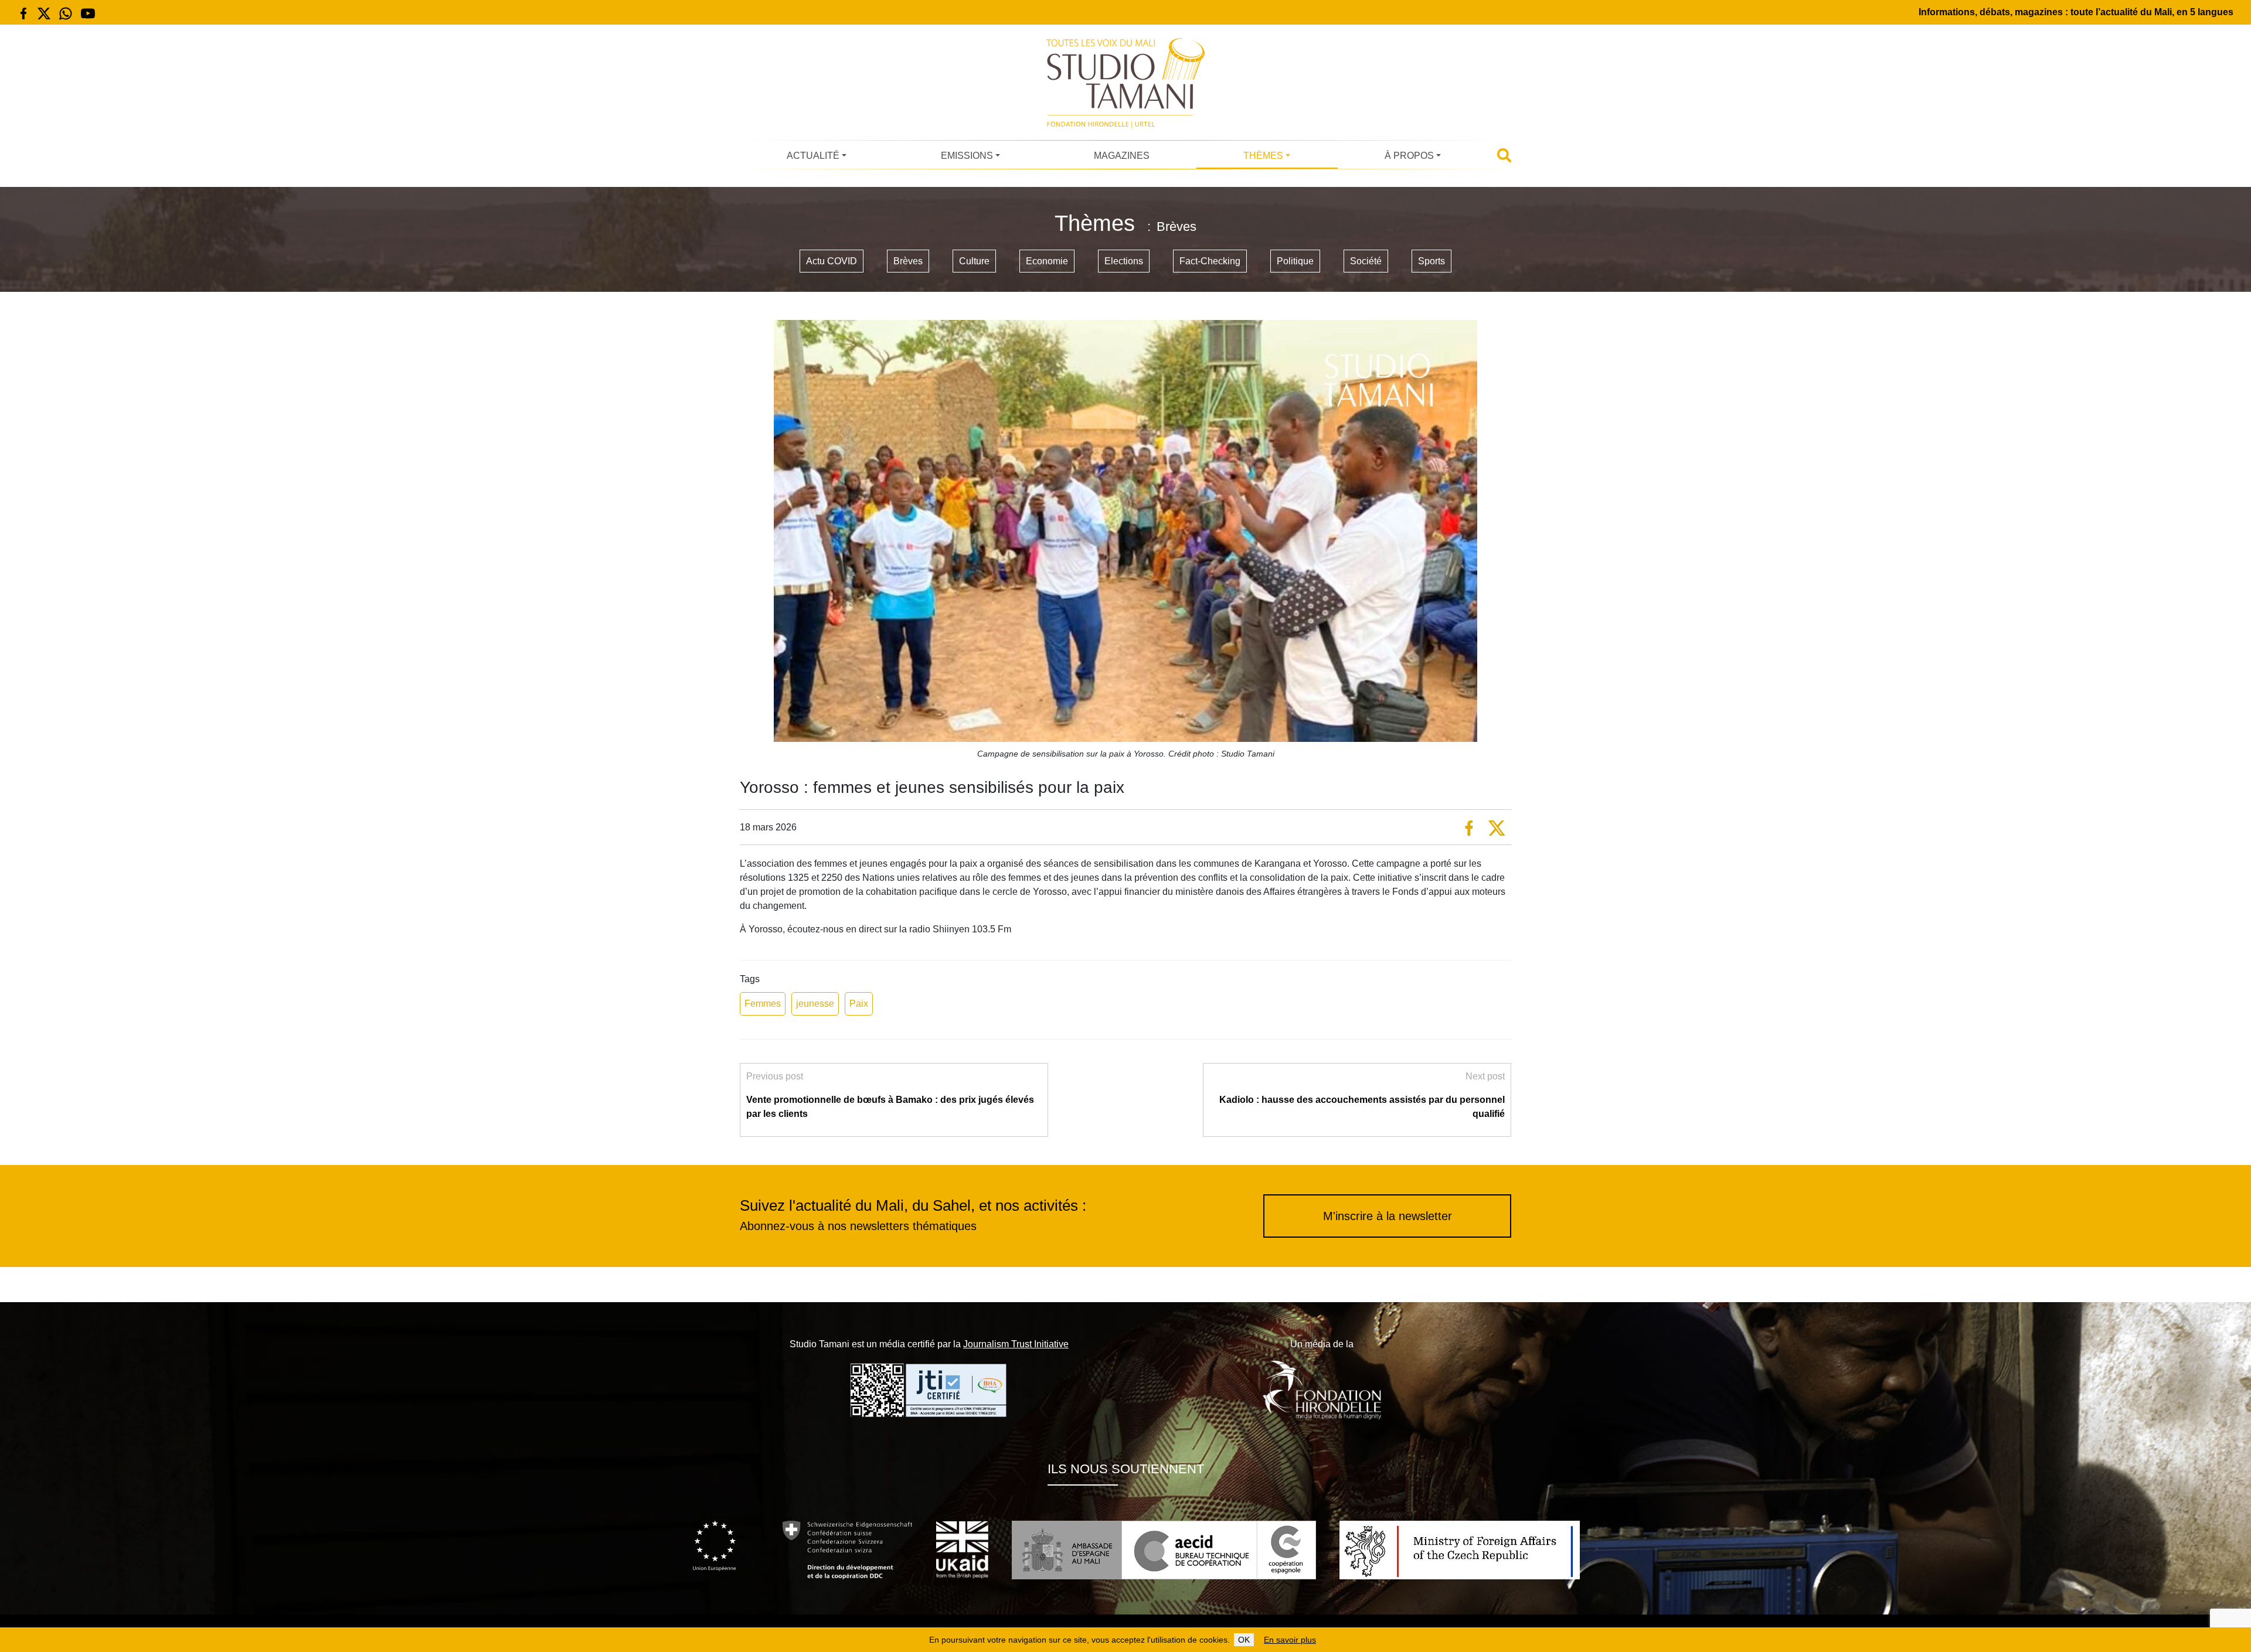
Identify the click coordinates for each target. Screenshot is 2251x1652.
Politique (1295, 261)
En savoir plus (1290, 1640)
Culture (974, 261)
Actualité (813, 156)
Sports (1431, 261)
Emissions (967, 156)
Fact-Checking (1210, 261)
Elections (1124, 261)
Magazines (1122, 156)
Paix (859, 1004)
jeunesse (815, 1004)
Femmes (763, 1004)
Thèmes (1263, 156)
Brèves (908, 261)
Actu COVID (832, 261)
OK (1244, 1640)
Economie (1047, 261)
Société (1366, 261)
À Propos (1409, 156)
